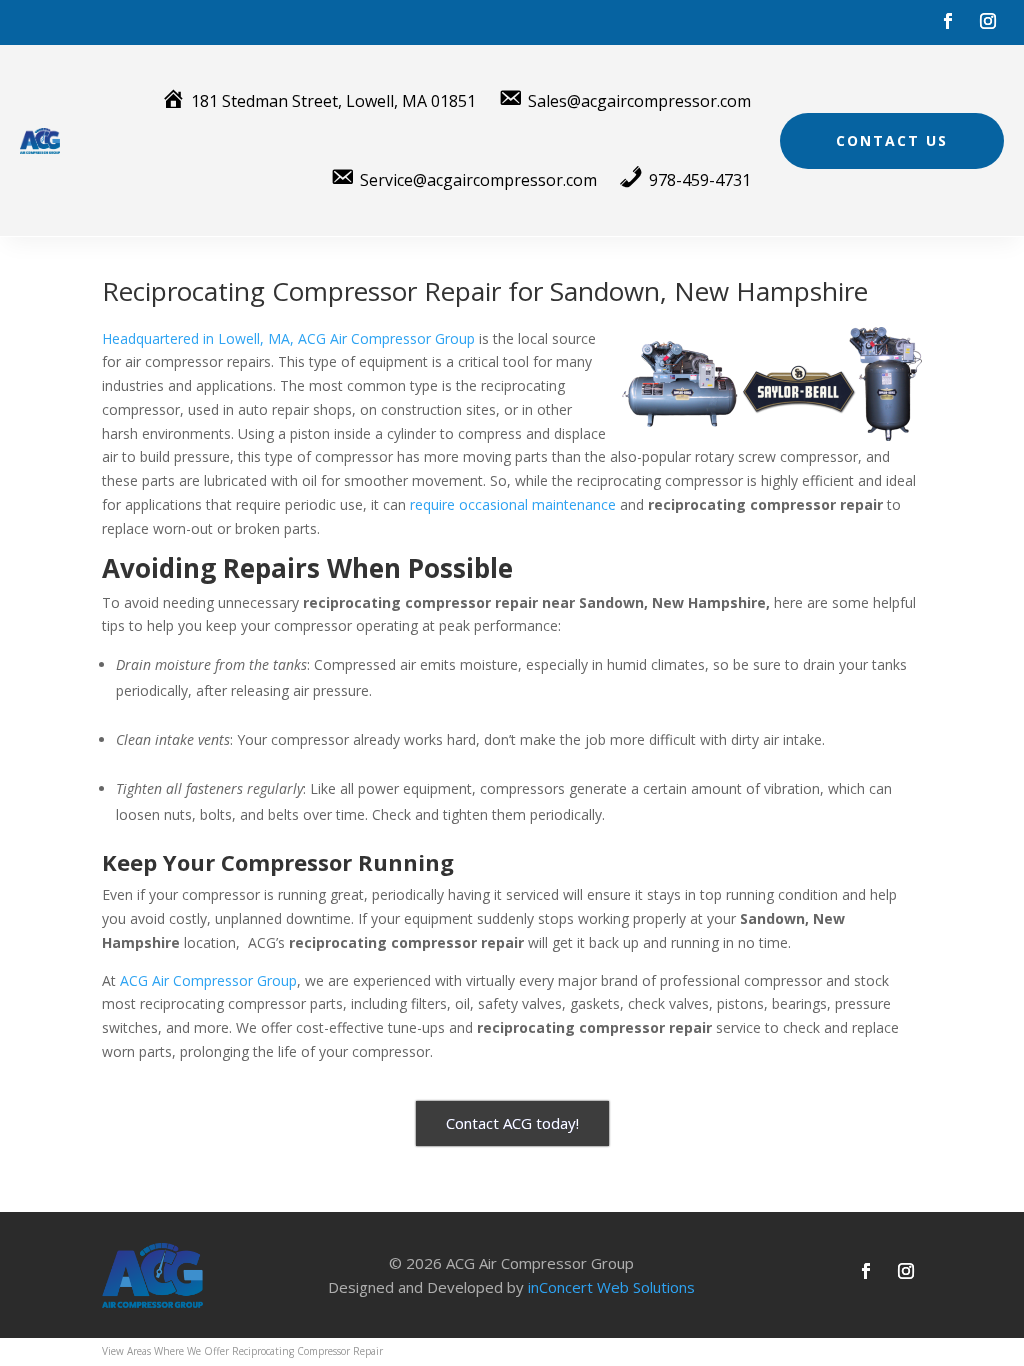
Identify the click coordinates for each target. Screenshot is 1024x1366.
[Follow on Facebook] (948, 21)
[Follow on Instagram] (988, 21)
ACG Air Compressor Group (208, 980)
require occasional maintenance (513, 504)
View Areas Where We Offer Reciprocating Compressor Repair (242, 1351)
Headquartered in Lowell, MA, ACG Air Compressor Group (288, 338)
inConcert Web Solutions (611, 1287)
